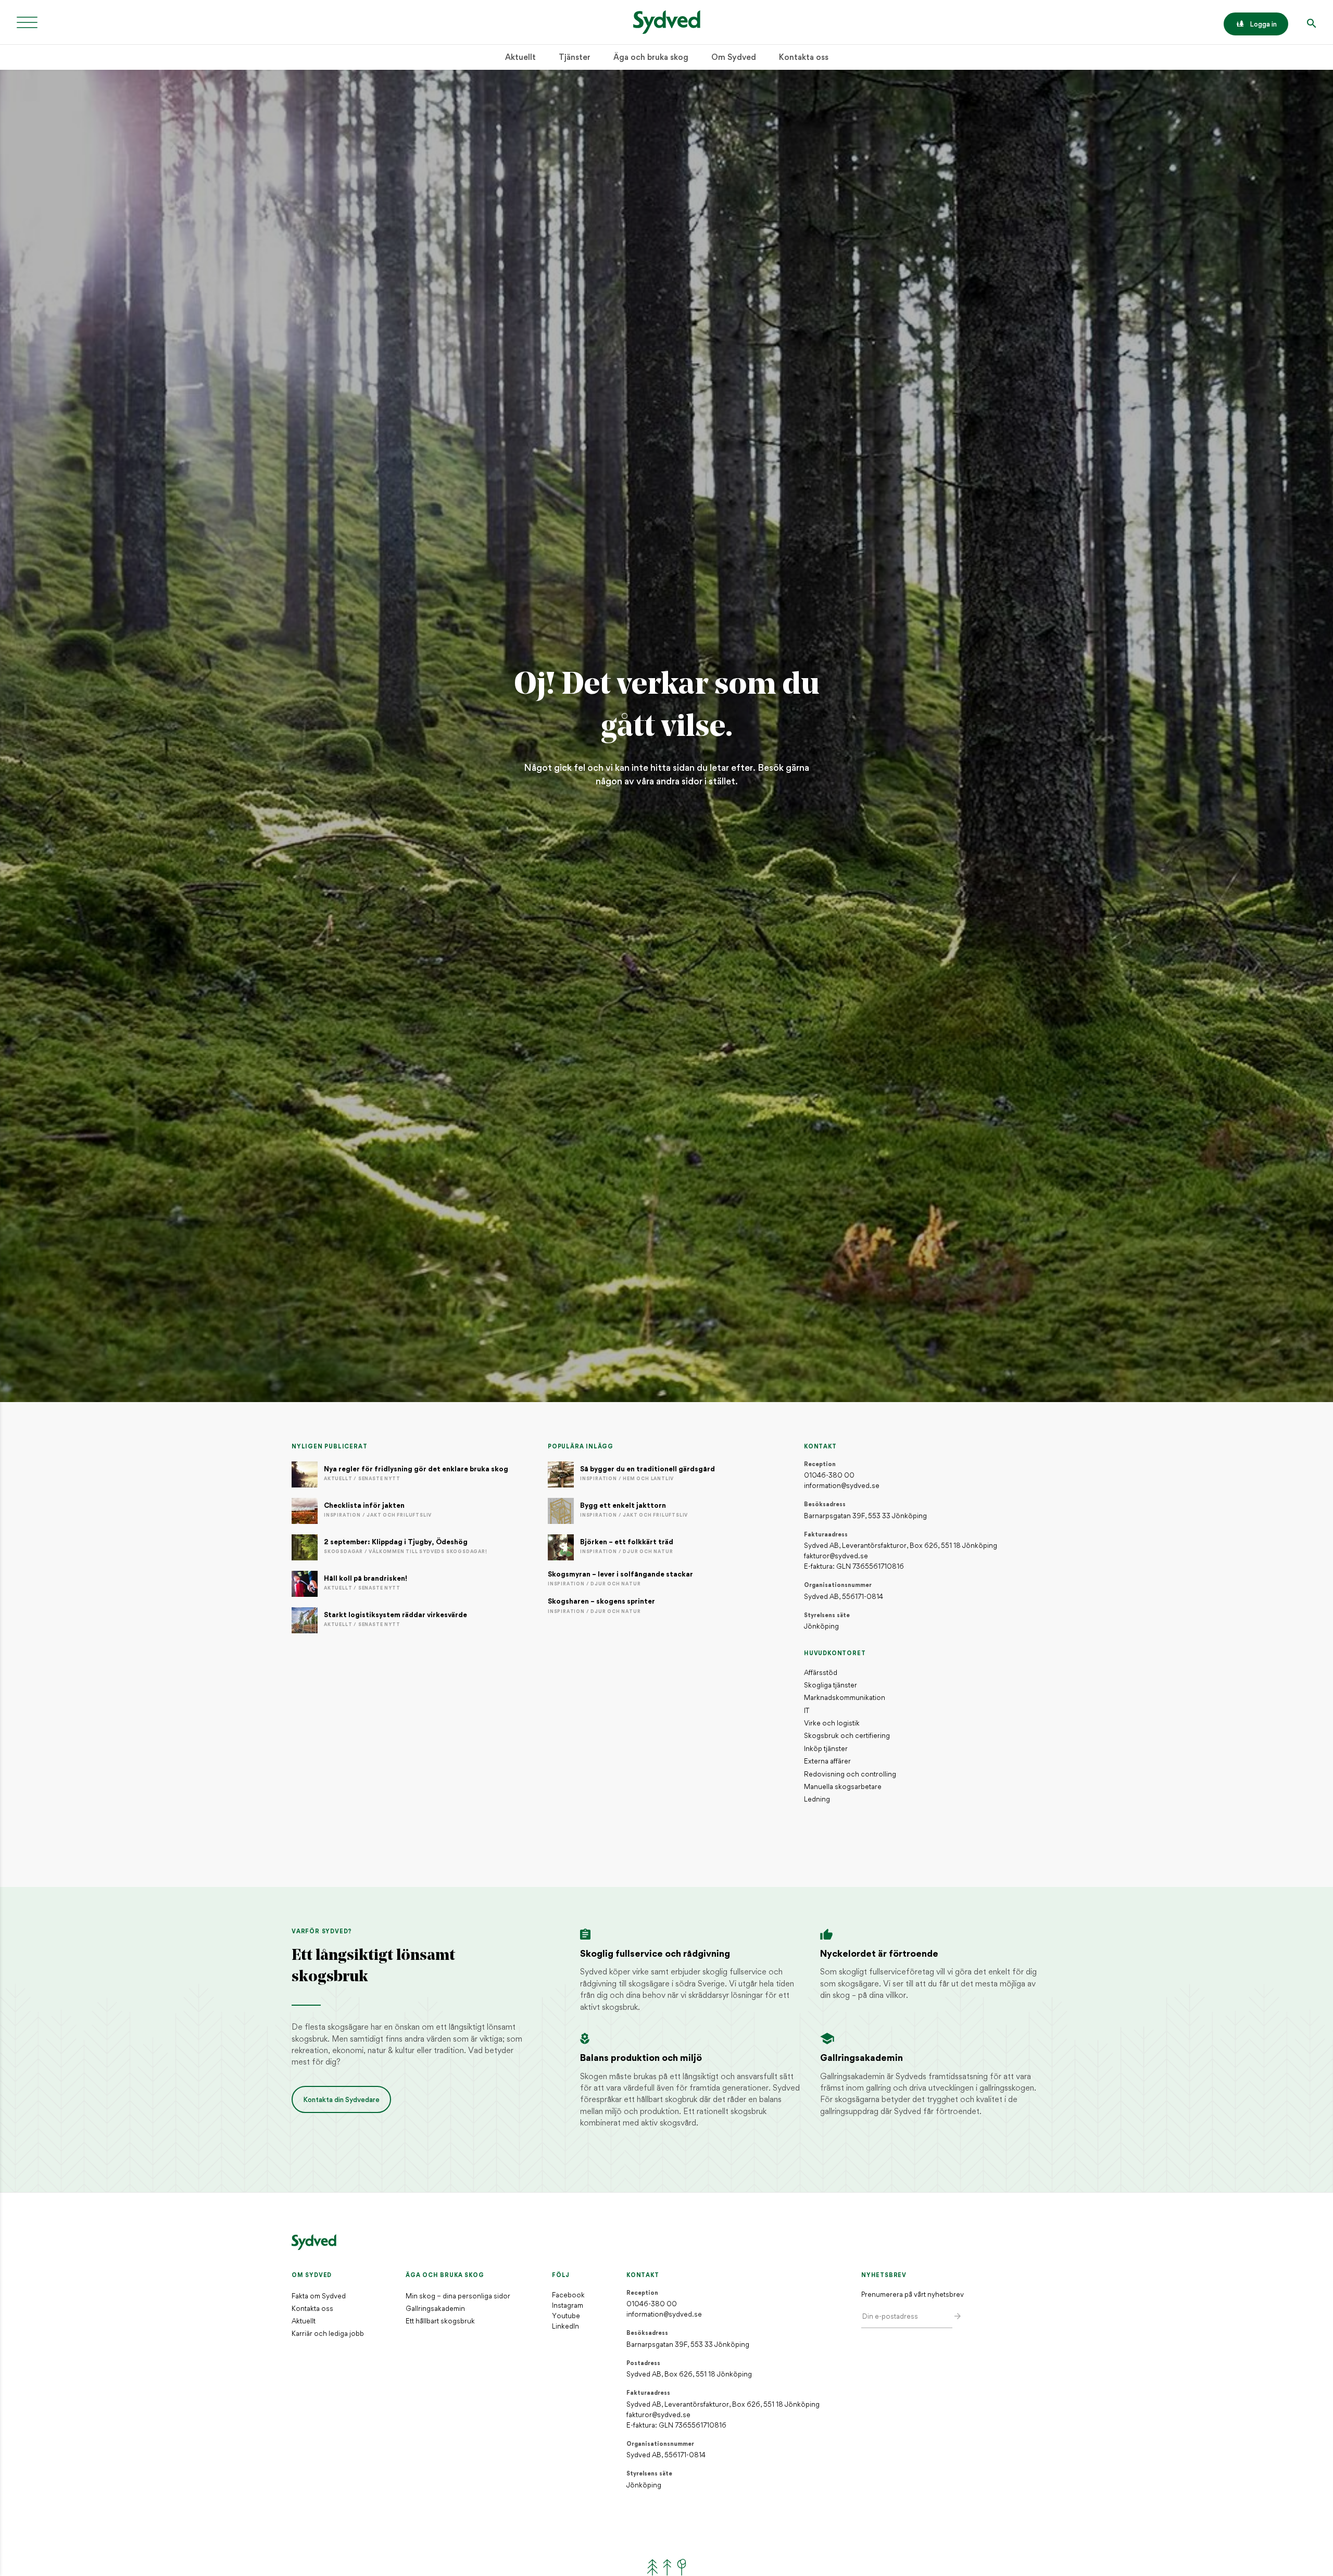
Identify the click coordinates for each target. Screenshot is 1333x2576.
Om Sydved (734, 58)
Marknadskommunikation (845, 1698)
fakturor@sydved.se (836, 1556)
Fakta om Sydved (319, 2297)
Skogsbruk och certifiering (847, 1736)
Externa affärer (827, 1762)
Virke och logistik (832, 1724)
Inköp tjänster (826, 1749)
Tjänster (575, 58)
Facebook (568, 2296)
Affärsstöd (821, 1673)
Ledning (817, 1800)
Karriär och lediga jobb (328, 2334)
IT (807, 1711)
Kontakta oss (804, 58)
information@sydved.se (842, 1486)
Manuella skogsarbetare (843, 1787)
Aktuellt (520, 58)
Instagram (568, 2306)
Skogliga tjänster (831, 1686)
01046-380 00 (829, 1476)
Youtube (566, 2316)
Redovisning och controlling (850, 1775)
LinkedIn (565, 2327)
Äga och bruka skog (651, 58)
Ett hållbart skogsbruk (440, 2322)
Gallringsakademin (435, 2309)
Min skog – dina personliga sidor (458, 2297)
